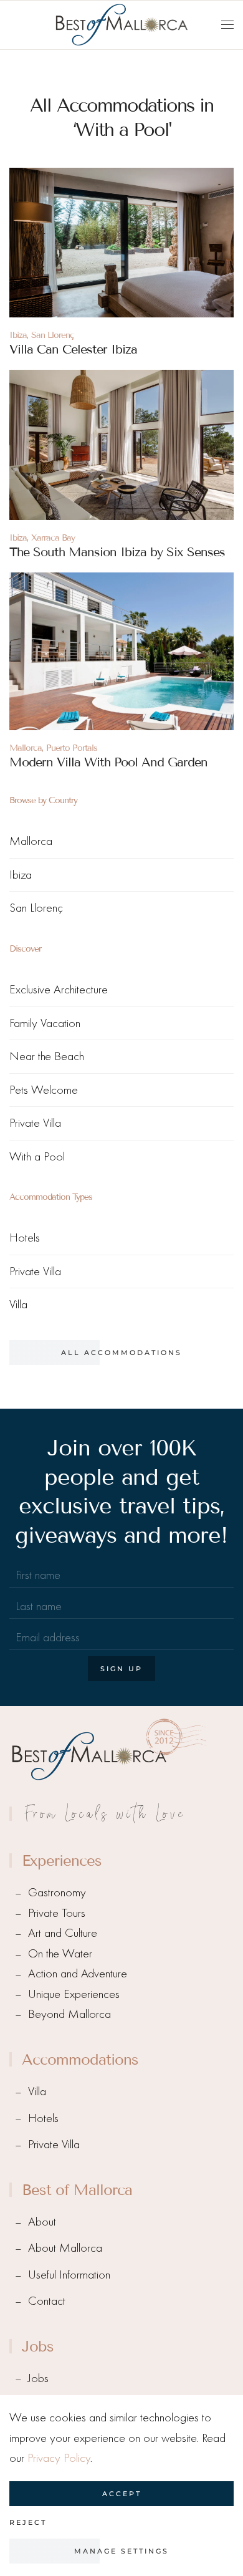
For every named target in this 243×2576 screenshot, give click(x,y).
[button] (227, 25)
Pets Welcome (44, 1090)
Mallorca (26, 748)
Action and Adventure (78, 1973)
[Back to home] (121, 25)
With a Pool (37, 1156)
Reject (28, 2522)
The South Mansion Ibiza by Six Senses (117, 552)
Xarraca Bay (53, 538)
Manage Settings (121, 2551)
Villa (18, 1304)
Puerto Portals (72, 748)
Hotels (25, 1237)
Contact (47, 2301)
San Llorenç (53, 335)
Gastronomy (57, 1892)
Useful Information (69, 2275)
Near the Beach (47, 1056)
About (42, 2221)
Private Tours (57, 1913)
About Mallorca (65, 2248)
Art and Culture (63, 1933)
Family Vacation (45, 1023)
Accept (122, 2494)
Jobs (38, 2378)
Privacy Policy (59, 2458)
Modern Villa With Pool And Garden (108, 762)
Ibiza (18, 335)
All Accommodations (121, 1353)
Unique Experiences (74, 1994)
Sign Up (121, 1669)
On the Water (60, 1953)
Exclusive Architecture (59, 989)
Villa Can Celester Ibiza (73, 349)
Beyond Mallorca (69, 2014)
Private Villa (35, 1123)
